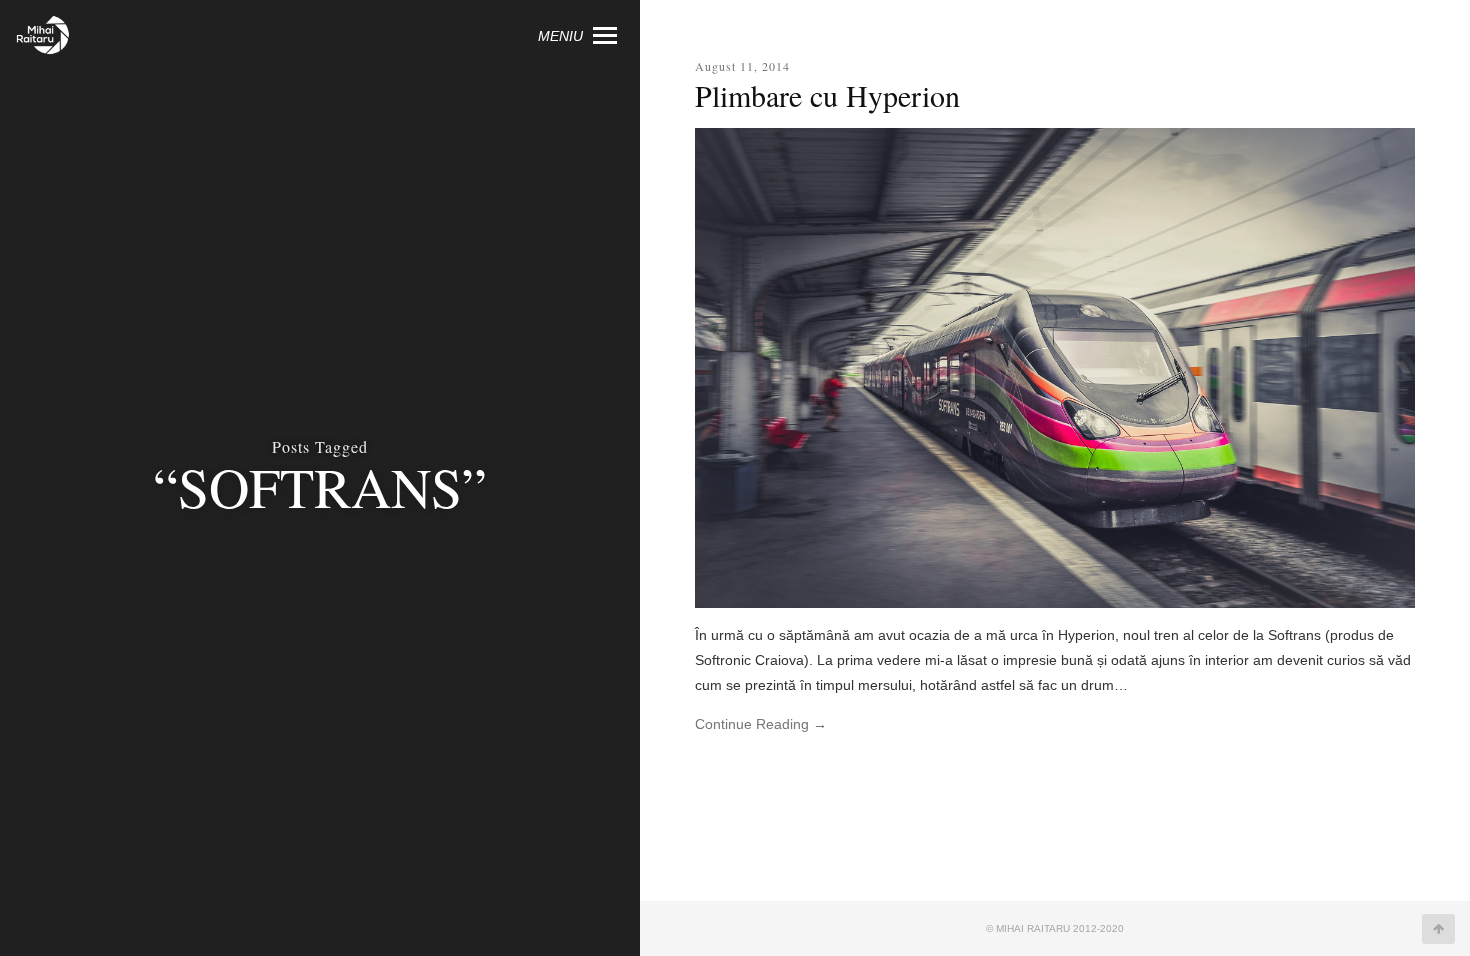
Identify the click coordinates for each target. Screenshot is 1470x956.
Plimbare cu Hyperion (827, 95)
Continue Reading (761, 724)
